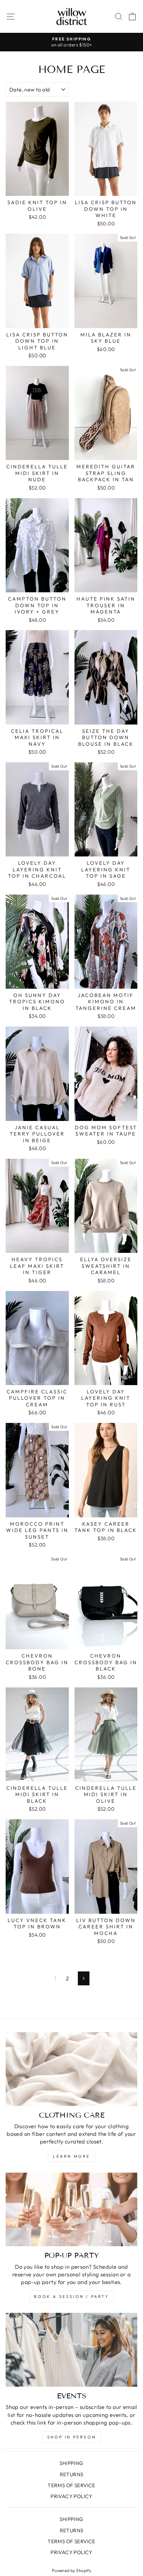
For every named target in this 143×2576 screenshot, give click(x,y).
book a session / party (71, 2296)
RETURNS (72, 2474)
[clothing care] (71, 2069)
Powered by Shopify (71, 2570)
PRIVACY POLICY (71, 2496)
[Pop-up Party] (71, 2210)
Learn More (71, 2156)
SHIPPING (71, 2463)
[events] (71, 2350)
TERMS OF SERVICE (71, 2485)
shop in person (71, 2437)
